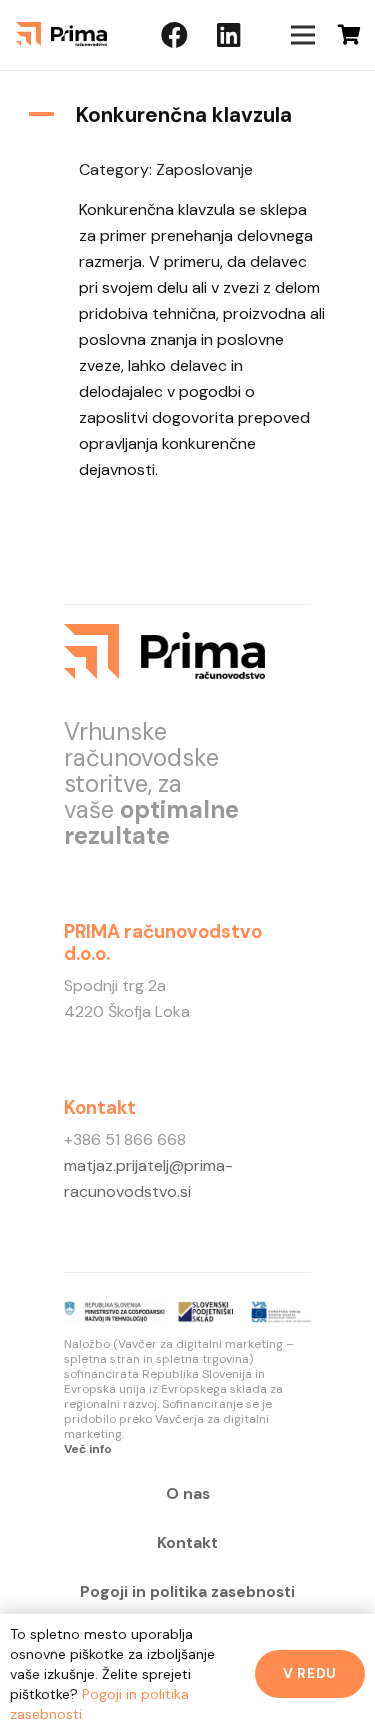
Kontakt (187, 1543)
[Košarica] (350, 35)
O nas (188, 1494)
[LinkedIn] (229, 35)
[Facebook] (175, 35)
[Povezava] (61, 34)
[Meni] (303, 35)
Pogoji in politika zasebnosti (187, 1592)
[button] (187, 115)
